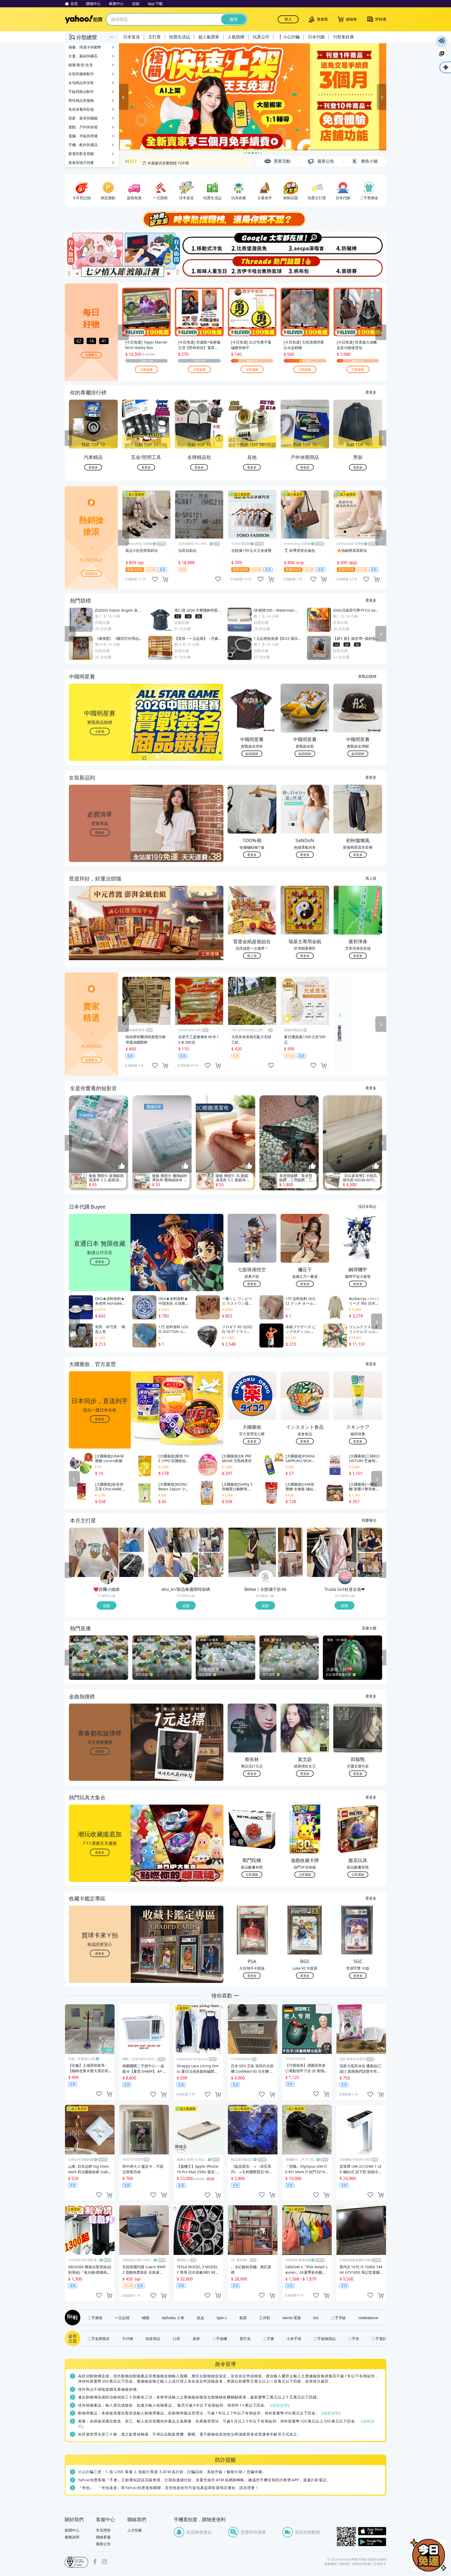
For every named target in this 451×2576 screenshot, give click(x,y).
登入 (288, 19)
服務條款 (331, 2564)
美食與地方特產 (81, 163)
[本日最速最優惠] (429, 2555)
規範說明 (280, 2405)
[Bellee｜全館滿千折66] (266, 1578)
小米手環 (294, 2338)
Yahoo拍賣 (84, 19)
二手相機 (220, 2338)
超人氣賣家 (209, 37)
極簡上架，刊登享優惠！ (162, 161)
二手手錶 (339, 2318)
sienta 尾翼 (292, 2318)
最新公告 (103, 2544)
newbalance (368, 2318)
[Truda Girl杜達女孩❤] (345, 1578)
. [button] (100, 933)
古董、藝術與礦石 (83, 56)
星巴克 (245, 2338)
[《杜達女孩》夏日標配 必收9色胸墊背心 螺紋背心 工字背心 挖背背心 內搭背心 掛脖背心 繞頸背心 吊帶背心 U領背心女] (370, 1565)
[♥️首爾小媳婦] (107, 1578)
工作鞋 (265, 2318)
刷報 (72, 2318)
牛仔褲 (128, 2338)
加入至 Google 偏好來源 (442, 54)
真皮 (200, 2318)
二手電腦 (379, 2338)
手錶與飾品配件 (81, 91)
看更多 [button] (100, 832)
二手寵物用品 (325, 2338)
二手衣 (354, 2338)
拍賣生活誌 (180, 37)
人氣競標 (236, 37)
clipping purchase (165, 579)
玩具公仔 (261, 37)
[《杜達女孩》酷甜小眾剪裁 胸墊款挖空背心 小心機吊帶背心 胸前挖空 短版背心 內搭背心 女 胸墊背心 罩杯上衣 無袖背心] (370, 1540)
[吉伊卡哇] (252, 267)
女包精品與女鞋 (81, 83)
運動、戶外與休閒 (83, 127)
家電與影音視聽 (81, 154)
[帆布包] (306, 267)
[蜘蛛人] (199, 267)
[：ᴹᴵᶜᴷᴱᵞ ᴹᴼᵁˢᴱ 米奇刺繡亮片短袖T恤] (94, 1552)
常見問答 (103, 2530)
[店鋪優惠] (253, 97)
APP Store (372, 2531)
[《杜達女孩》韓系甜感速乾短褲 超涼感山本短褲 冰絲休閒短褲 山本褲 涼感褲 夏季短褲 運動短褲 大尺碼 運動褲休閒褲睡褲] (332, 1552)
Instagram (104, 2562)
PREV (68, 438)
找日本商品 (367, 1206)
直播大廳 (369, 1628)
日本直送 (132, 37)
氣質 (243, 2318)
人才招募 (135, 2530)
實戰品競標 (367, 676)
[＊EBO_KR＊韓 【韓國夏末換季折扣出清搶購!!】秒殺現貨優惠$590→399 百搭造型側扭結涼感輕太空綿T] (211, 1540)
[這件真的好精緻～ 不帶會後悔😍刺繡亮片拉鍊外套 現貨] (132, 1565)
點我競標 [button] (252, 754)
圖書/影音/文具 (81, 65)
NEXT (383, 438)
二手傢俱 (95, 2318)
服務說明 (72, 2537)
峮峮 (146, 2318)
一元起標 (122, 2318)
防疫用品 (153, 2338)
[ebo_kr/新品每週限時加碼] (186, 1578)
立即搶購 (146, 369)
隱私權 (345, 2564)
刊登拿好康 (343, 37)
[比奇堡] (252, 243)
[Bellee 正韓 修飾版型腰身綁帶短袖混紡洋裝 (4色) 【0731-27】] (252, 1552)
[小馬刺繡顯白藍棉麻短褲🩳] (132, 1540)
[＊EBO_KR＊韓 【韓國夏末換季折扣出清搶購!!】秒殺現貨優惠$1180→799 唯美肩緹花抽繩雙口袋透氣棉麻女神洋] (211, 1565)
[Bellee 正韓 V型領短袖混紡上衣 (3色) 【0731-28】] (290, 1540)
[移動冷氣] (199, 243)
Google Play (372, 2542)
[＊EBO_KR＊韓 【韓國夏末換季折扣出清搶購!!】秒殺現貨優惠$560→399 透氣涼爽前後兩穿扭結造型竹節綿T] (173, 1552)
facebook (95, 2562)
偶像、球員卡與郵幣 (85, 47)
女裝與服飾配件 (81, 74)
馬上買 (371, 878)
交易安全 (380, 2564)
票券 (196, 2338)
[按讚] (122, 1166)
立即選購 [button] (252, 1874)
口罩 (176, 2338)
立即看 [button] (100, 731)
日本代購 (316, 37)
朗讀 (442, 41)
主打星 (155, 37)
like (155, 579)
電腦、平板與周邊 (83, 136)
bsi (76, 2562)
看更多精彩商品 (340, 1029)
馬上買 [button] (252, 956)
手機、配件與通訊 (83, 145)
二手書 (269, 2338)
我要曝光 (91, 355)
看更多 (371, 392)
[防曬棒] (360, 243)
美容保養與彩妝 (81, 109)
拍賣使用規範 (361, 2564)
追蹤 (106, 1605)
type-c (222, 2318)
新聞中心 (72, 2530)
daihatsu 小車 (173, 2318)
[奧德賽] (360, 267)
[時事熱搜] (225, 219)
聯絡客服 (103, 2537)
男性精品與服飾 (81, 100)
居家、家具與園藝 (83, 118)
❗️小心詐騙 (289, 37)
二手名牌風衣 (99, 2338)
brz (316, 2318)
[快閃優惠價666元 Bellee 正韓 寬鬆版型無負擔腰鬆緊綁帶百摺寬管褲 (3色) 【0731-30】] (290, 1565)
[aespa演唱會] (306, 243)
